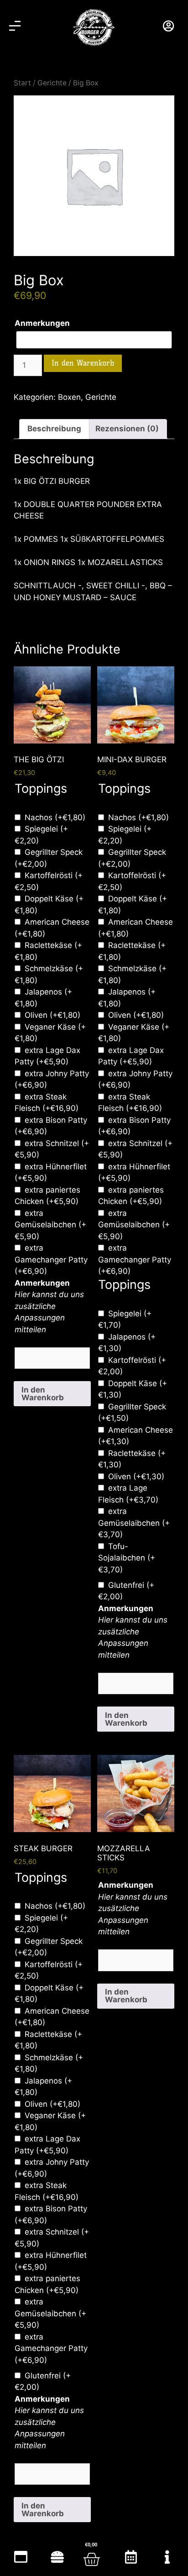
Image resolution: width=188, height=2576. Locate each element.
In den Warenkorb (83, 363)
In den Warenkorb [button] (43, 1394)
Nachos (55, 817)
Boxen (69, 397)
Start (22, 83)
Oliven (52, 1015)
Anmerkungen (42, 323)
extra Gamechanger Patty (51, 1259)
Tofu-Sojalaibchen (127, 1558)
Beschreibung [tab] (54, 429)
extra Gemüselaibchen (50, 1225)
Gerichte (52, 83)
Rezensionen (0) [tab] (127, 429)
